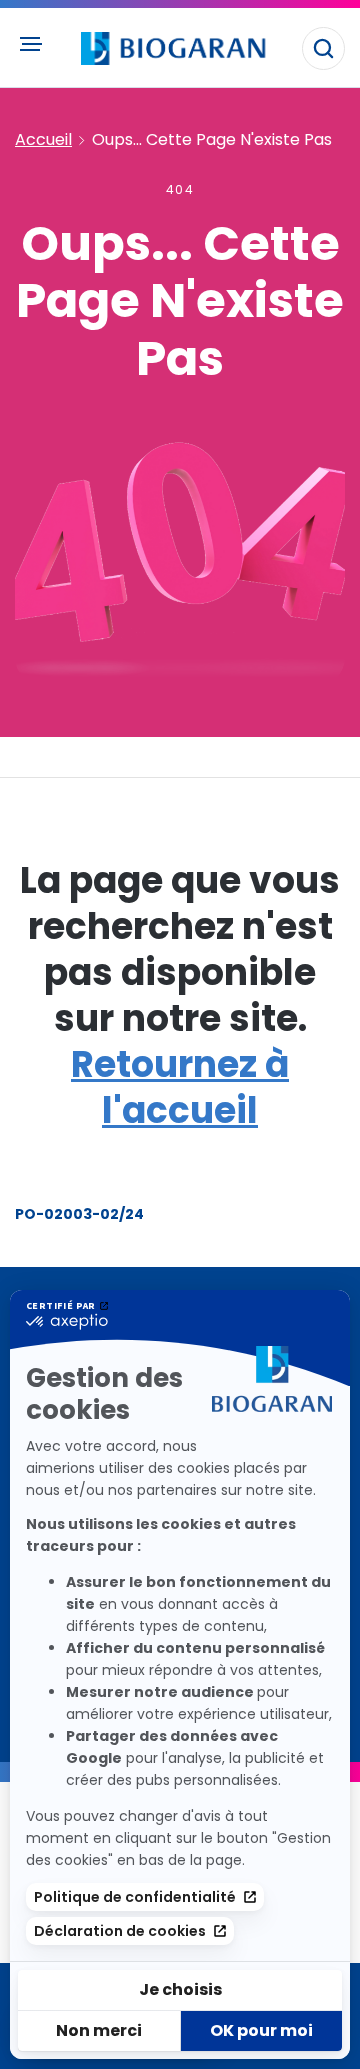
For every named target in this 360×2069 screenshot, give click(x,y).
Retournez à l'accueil (180, 1087)
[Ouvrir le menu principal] (30, 44)
